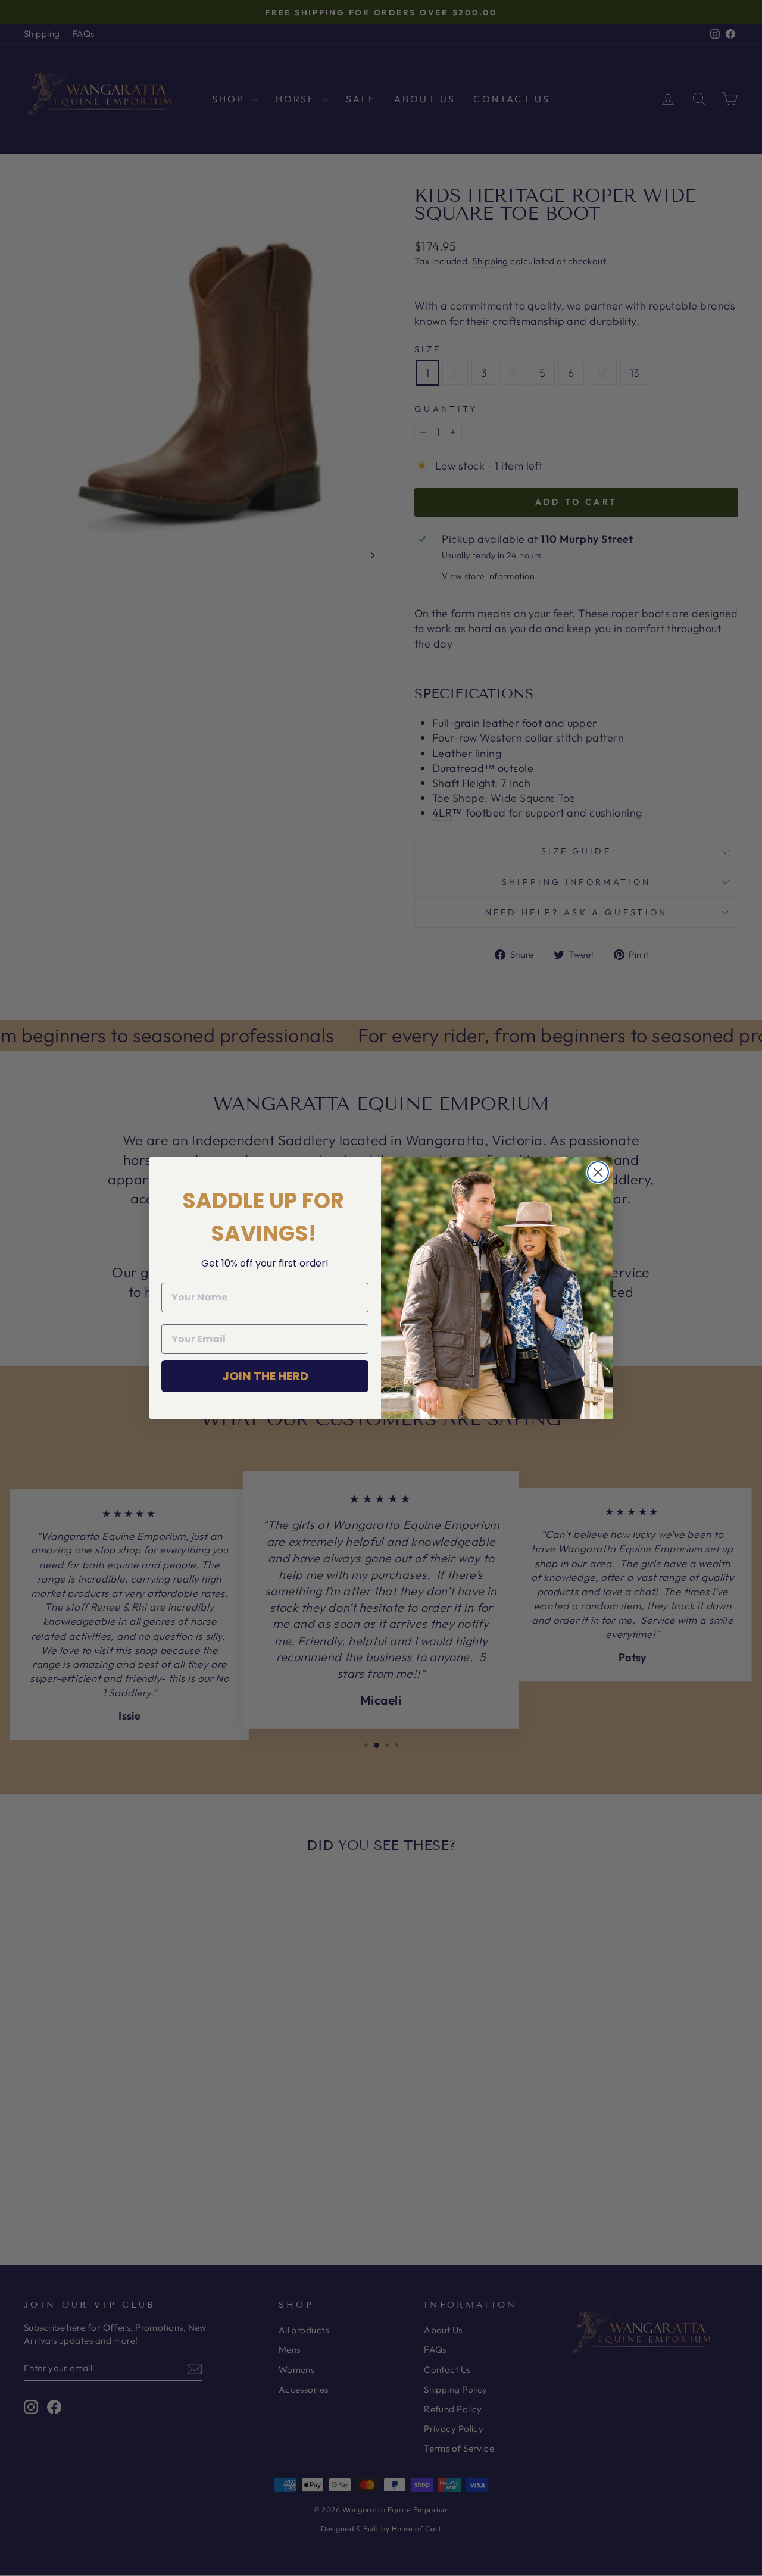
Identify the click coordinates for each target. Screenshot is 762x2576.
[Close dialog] (598, 1172)
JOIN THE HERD (265, 1376)
